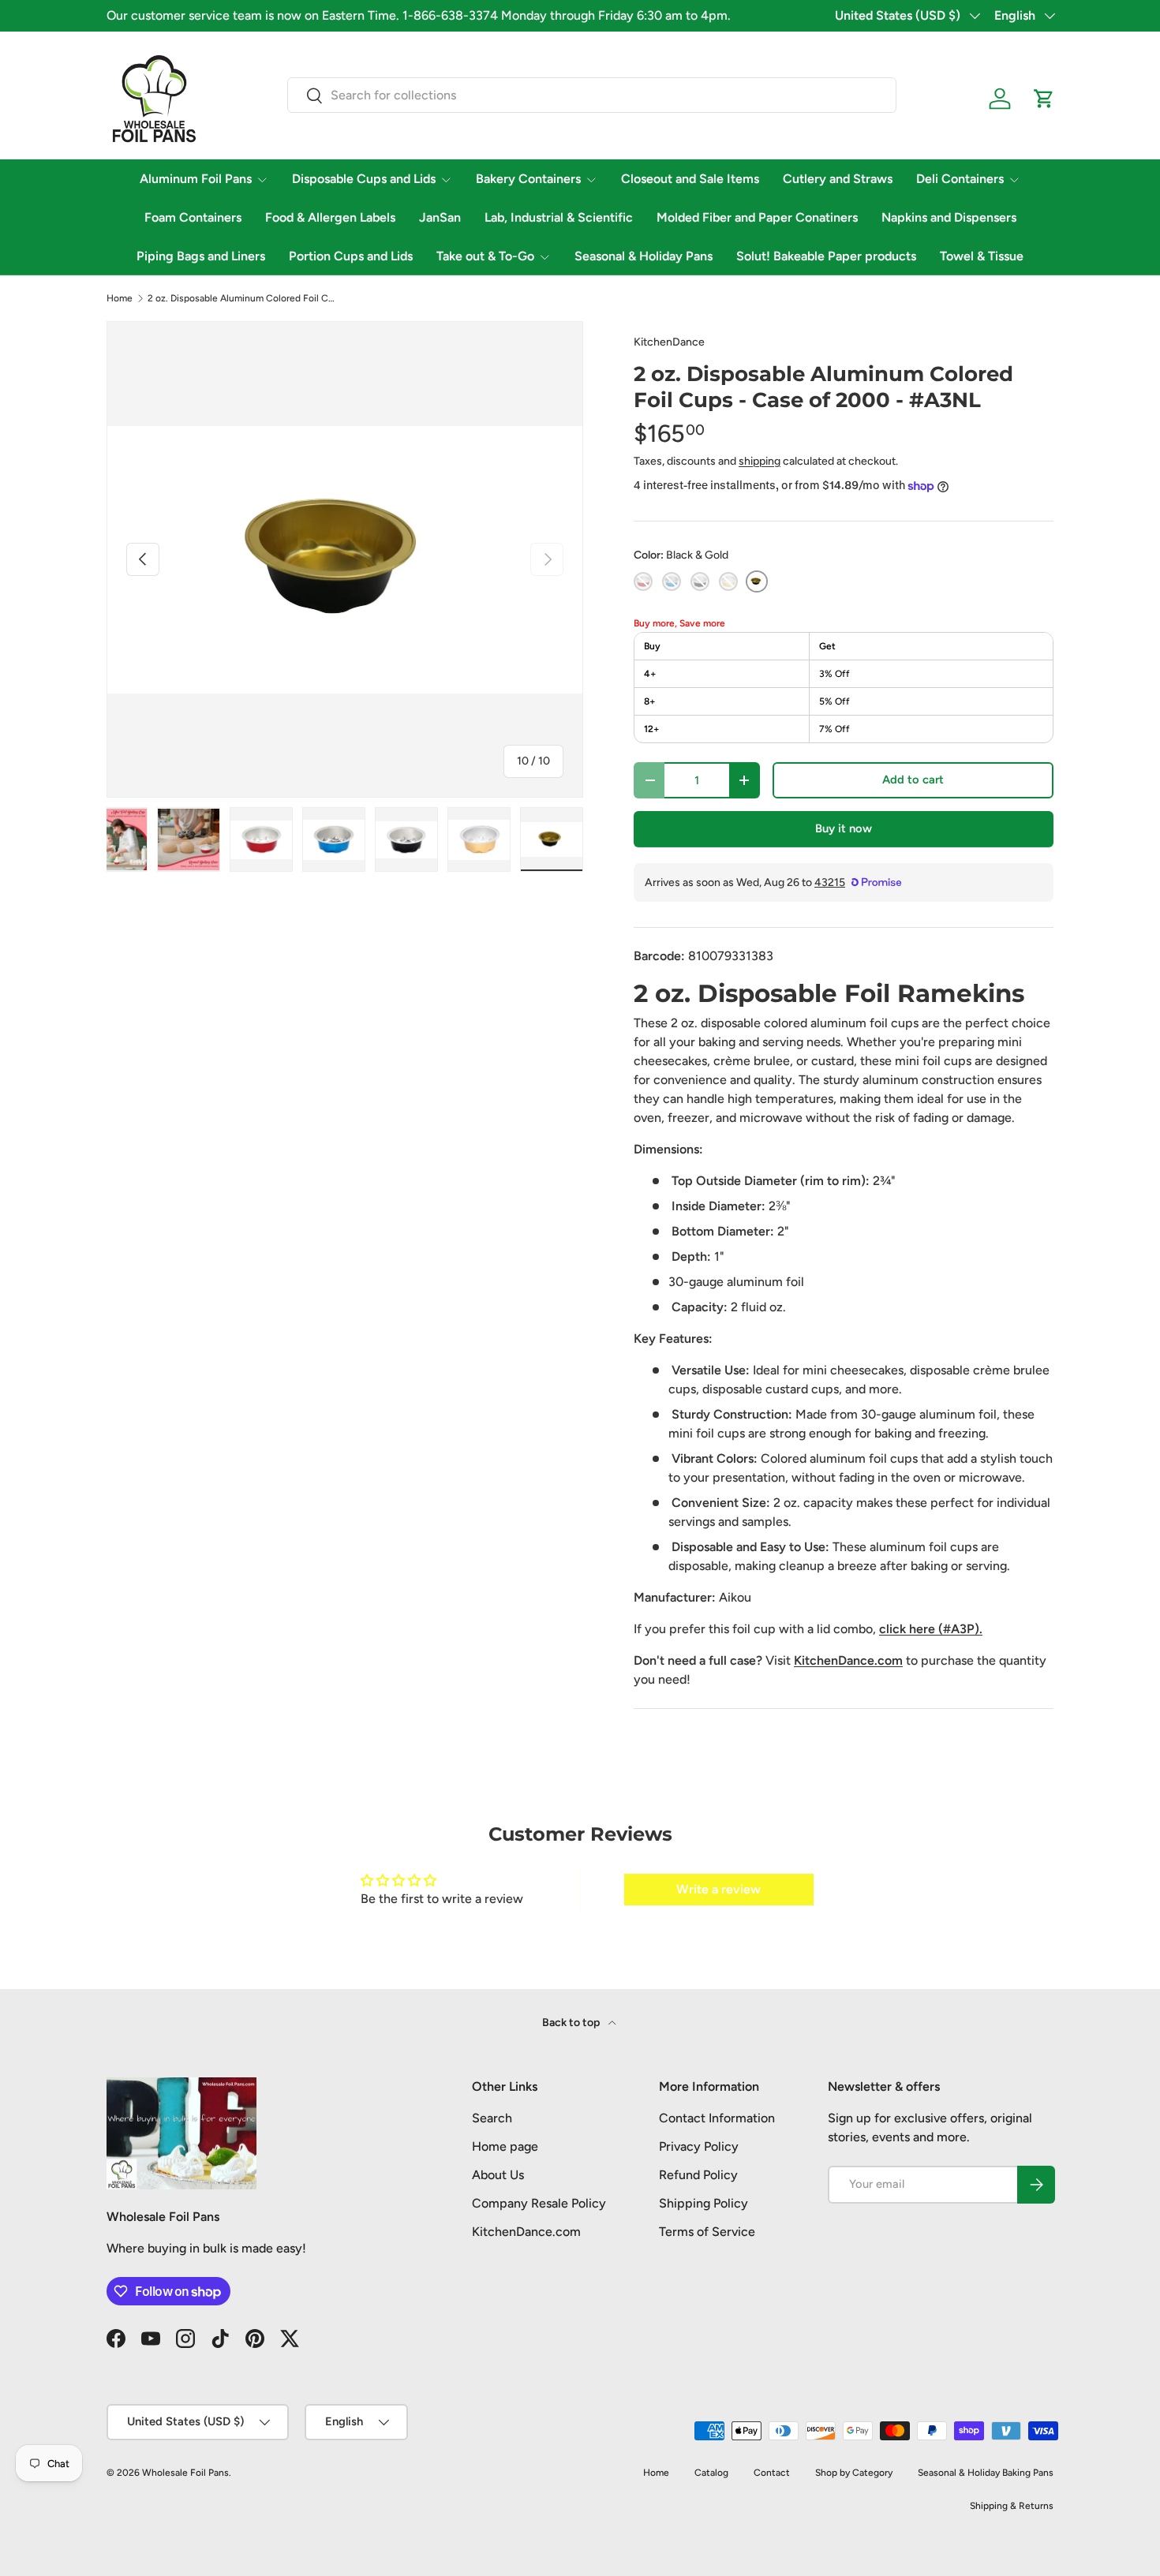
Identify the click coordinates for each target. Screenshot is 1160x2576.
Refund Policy (698, 2175)
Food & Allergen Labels (330, 217)
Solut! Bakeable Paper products (826, 256)
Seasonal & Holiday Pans (644, 256)
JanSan (440, 217)
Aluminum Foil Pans (196, 179)
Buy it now (844, 828)
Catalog (711, 2473)
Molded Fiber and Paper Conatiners (757, 217)
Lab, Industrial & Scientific (559, 217)
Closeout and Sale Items (690, 179)
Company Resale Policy (539, 2203)
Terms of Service (707, 2232)
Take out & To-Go (485, 256)
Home (120, 298)
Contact (772, 2473)
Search (492, 2118)
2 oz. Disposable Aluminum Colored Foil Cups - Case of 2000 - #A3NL (242, 298)
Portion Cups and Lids (351, 256)
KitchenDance (669, 342)
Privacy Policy (699, 2146)
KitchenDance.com (526, 2232)
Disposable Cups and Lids (364, 179)
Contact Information (717, 2118)
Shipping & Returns (1012, 2506)
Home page (505, 2146)
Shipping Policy (703, 2203)
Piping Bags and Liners (201, 256)
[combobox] (592, 95)
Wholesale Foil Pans (185, 2473)
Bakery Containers (528, 179)
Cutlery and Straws (838, 179)
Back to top (572, 2023)
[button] (1044, 99)
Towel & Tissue (982, 256)
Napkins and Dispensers (949, 217)
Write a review (718, 1889)
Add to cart (913, 780)
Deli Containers (960, 179)
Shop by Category (854, 2473)
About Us (498, 2175)
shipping (760, 461)
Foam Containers (193, 217)
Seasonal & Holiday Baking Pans (986, 2473)
